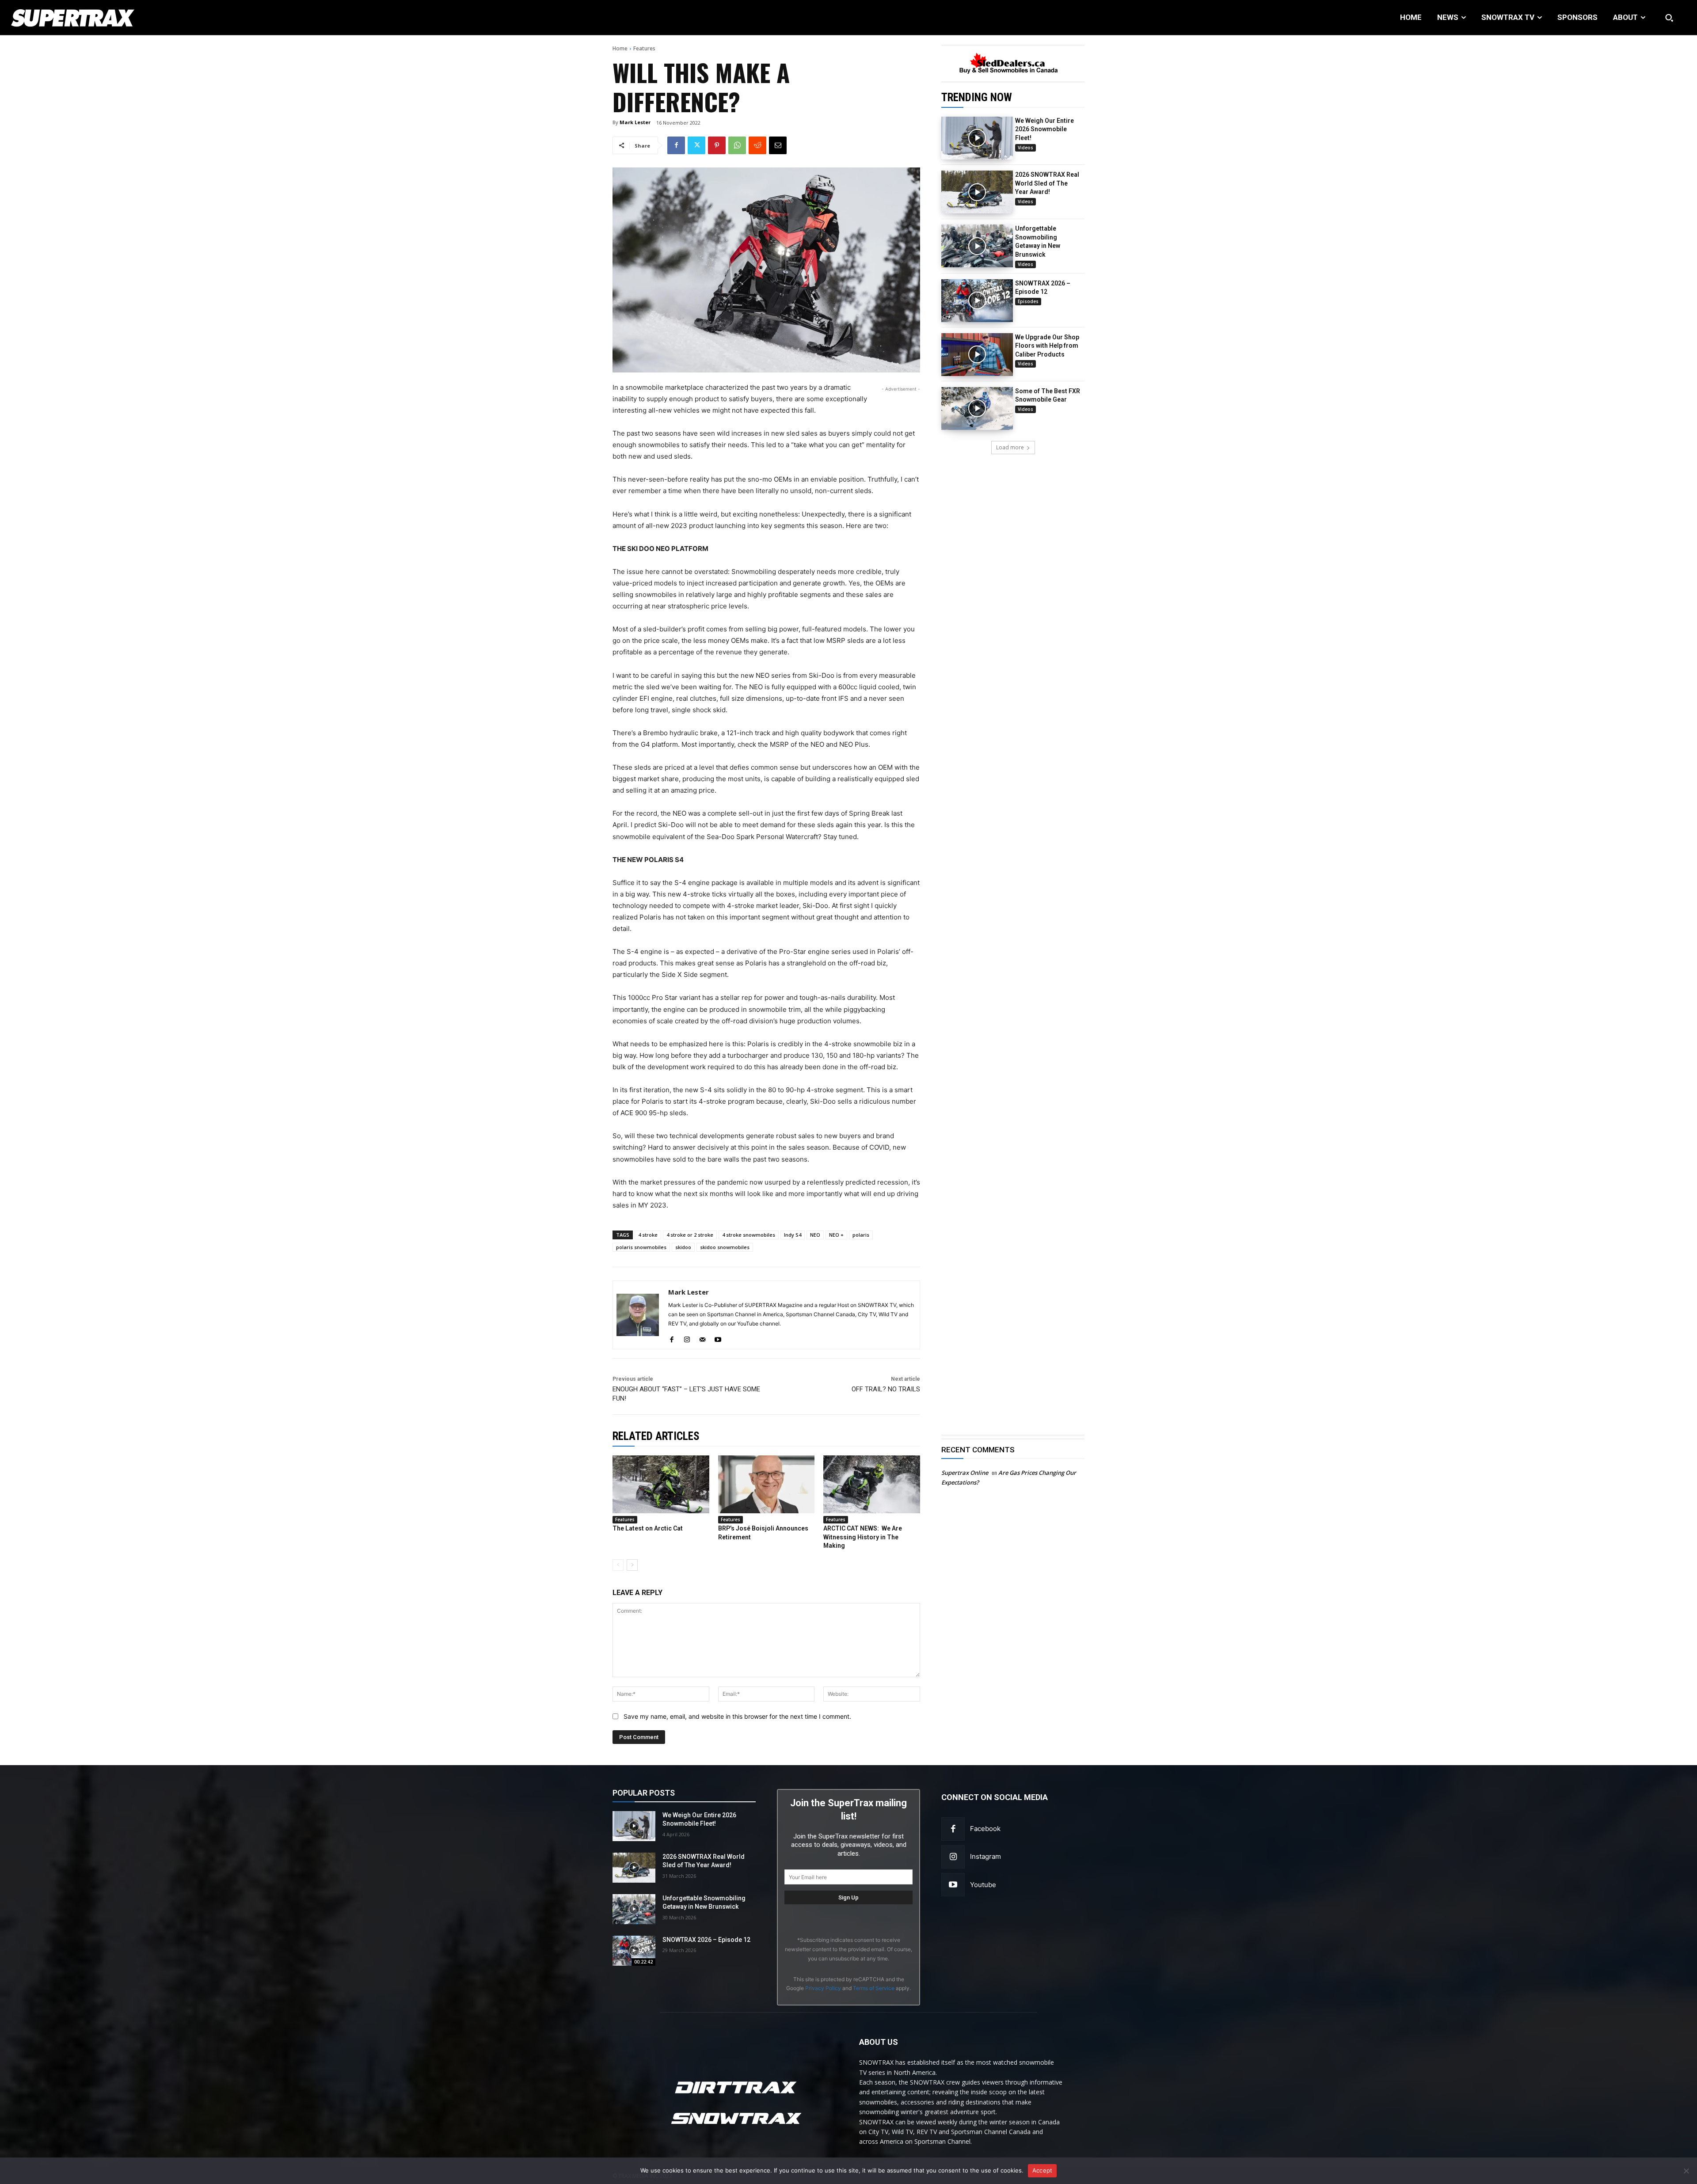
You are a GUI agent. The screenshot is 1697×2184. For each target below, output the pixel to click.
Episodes (1028, 301)
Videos (1025, 148)
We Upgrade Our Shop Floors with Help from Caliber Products (1047, 346)
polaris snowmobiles (641, 1247)
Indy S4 (793, 1235)
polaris (861, 1235)
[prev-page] (618, 1565)
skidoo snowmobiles (725, 1247)
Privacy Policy (823, 1988)
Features (644, 48)
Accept (1043, 2170)
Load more (1010, 447)
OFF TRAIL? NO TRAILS (886, 1389)
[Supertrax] (172, 18)
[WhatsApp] (737, 145)
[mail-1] (702, 1338)
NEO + (836, 1235)
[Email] (778, 145)
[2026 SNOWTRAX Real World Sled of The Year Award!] (977, 192)
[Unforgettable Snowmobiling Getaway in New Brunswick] (977, 246)
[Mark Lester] (638, 1315)
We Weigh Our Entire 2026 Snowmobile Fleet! (1044, 129)
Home (620, 48)
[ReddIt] (757, 145)
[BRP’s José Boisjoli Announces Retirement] (767, 1484)
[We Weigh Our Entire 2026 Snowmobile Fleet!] (977, 138)
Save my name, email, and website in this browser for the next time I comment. (737, 1716)
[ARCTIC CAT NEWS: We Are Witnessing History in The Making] (872, 1484)
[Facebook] (676, 145)
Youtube (983, 1885)
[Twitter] (696, 145)
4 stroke (648, 1235)
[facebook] (672, 1338)
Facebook (985, 1829)
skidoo (683, 1247)
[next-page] (632, 1565)
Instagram (985, 1856)
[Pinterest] (717, 145)
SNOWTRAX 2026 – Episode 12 (706, 1940)
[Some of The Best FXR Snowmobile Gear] (977, 408)
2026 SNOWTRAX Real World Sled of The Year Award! (1047, 183)
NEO (815, 1235)
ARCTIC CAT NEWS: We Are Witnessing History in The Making (863, 1537)
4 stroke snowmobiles (749, 1235)
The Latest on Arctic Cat (648, 1528)
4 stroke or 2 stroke (690, 1235)
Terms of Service (874, 1988)
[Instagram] (953, 1857)
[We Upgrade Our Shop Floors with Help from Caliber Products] (977, 355)
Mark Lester (635, 122)
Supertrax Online (965, 1473)
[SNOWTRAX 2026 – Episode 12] (977, 301)
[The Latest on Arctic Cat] (661, 1484)
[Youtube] (953, 1885)
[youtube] (718, 1338)
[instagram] (687, 1338)
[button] (1669, 18)
